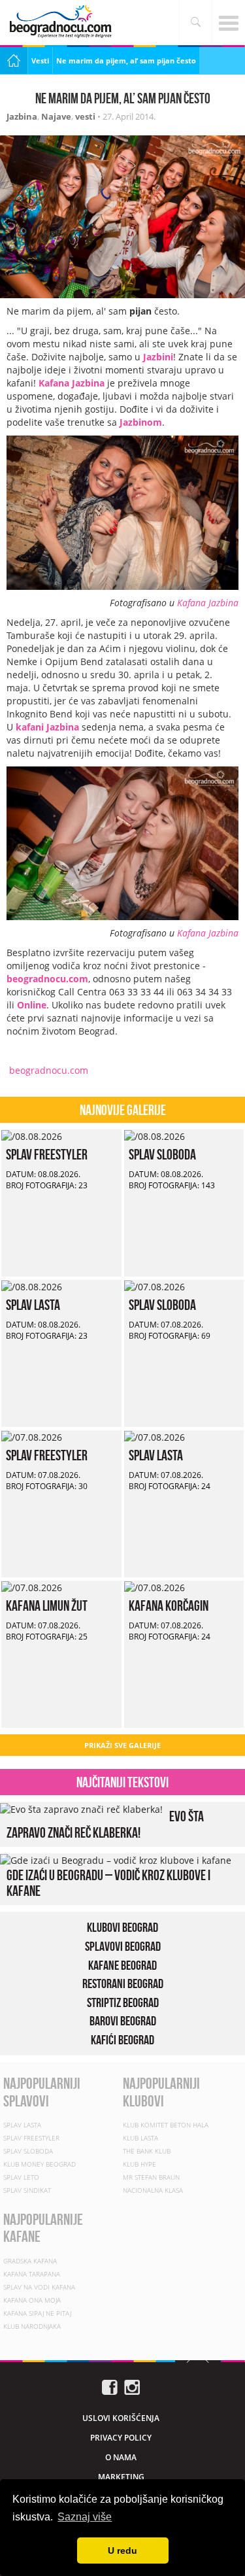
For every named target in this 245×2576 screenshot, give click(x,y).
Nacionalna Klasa (153, 2190)
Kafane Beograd (122, 1965)
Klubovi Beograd (122, 1927)
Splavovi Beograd (123, 1946)
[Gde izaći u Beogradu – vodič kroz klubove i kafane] (116, 1860)
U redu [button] (122, 2550)
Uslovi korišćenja (121, 2418)
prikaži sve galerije (122, 1745)
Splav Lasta (33, 1305)
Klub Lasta (140, 2138)
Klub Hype (139, 2164)
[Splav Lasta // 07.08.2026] (155, 1436)
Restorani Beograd (123, 1984)
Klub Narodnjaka (32, 2326)
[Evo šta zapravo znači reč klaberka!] (81, 1808)
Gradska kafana (30, 2261)
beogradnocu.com (47, 1070)
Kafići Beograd (122, 2040)
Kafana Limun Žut (47, 1606)
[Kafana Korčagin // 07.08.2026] (155, 1587)
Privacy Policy (121, 2438)
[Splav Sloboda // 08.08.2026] (155, 1136)
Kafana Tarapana (32, 2274)
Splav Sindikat (27, 2190)
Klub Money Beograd (40, 2164)
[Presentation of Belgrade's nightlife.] (62, 21)
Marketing (121, 2477)
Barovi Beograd (123, 2021)
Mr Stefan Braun (151, 2177)
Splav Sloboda (162, 1154)
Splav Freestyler (47, 1154)
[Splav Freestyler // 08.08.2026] (32, 1136)
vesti (85, 116)
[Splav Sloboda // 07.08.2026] (155, 1286)
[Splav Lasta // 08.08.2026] (32, 1286)
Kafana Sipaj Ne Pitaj (37, 2313)
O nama (121, 2457)
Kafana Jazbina (208, 603)
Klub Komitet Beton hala (166, 2125)
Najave (56, 116)
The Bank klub (147, 2151)
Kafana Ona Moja (32, 2300)
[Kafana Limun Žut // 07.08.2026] (32, 1587)
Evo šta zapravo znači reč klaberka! (105, 1824)
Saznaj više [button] (85, 2517)
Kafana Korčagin (169, 1606)
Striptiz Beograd (123, 2002)
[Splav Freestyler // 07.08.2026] (32, 1436)
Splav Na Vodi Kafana (39, 2287)
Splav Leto (21, 2177)
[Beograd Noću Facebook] (110, 2386)
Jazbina (22, 116)
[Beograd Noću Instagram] (132, 2386)
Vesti (40, 60)
